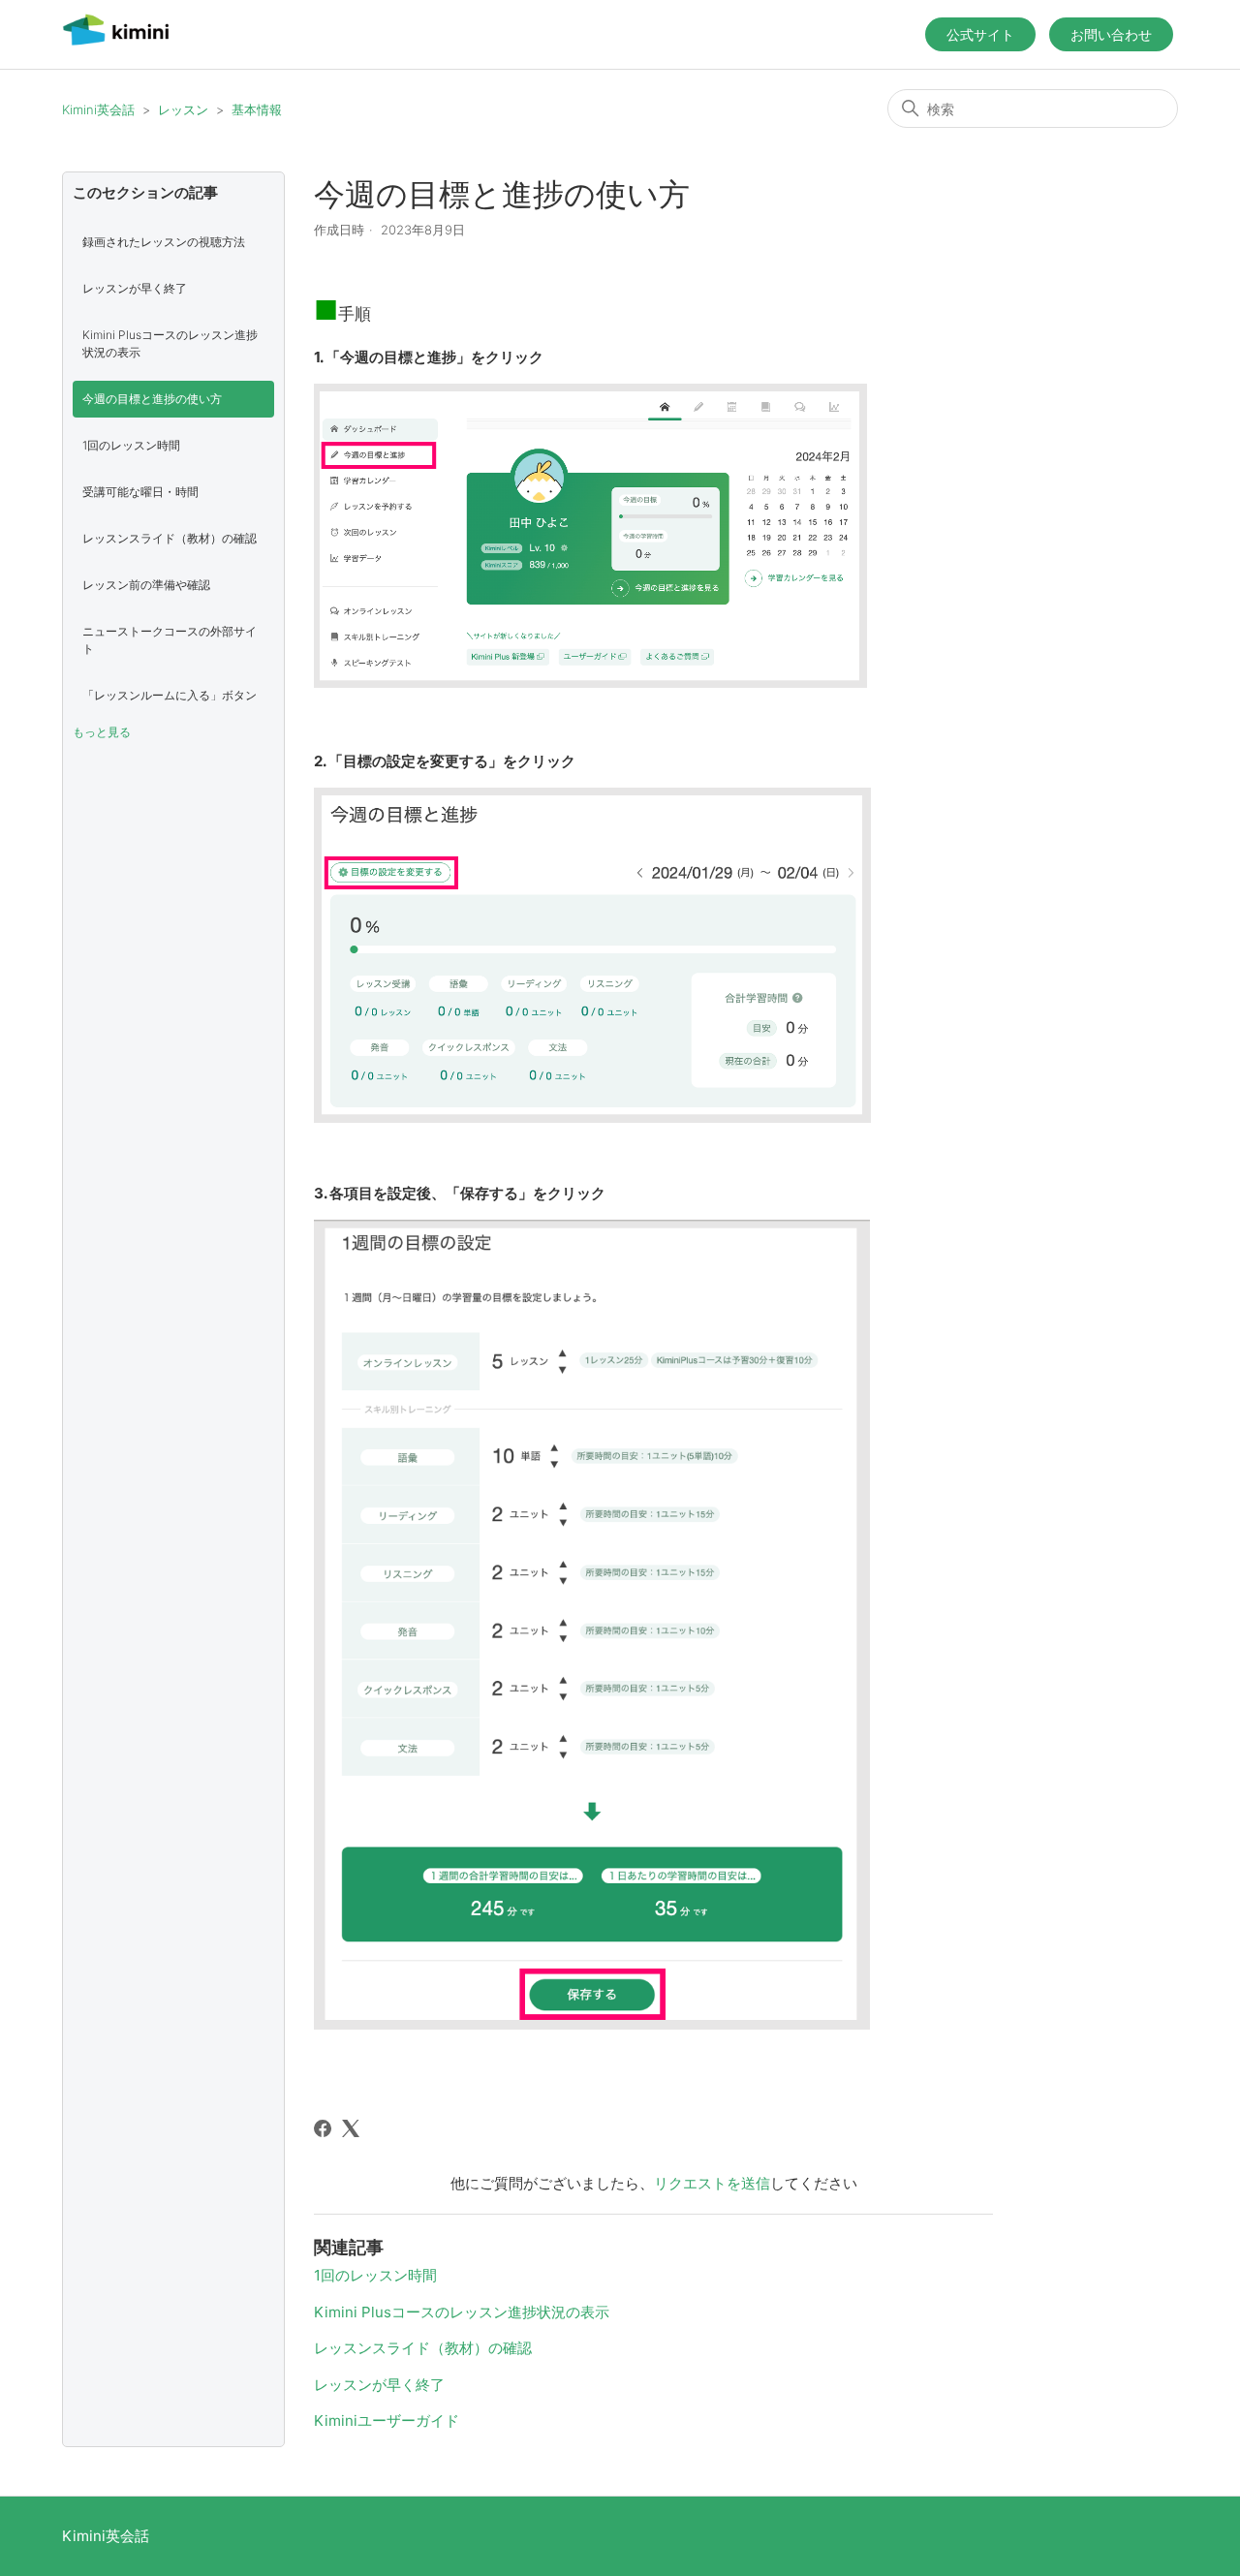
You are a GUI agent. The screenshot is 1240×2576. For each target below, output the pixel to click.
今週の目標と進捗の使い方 (152, 399)
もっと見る (102, 732)
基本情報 (257, 109)
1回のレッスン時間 (131, 445)
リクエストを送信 (712, 2183)
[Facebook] (323, 2128)
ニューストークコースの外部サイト (170, 640)
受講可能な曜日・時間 (140, 492)
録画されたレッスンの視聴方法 (164, 242)
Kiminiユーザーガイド (387, 2421)
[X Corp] (351, 2128)
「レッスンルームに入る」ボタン (170, 695)
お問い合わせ (1111, 34)
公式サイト (980, 34)
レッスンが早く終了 (135, 288)
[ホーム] (116, 44)
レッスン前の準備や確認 (146, 585)
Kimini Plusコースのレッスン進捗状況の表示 (170, 343)
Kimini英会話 (98, 109)
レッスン (183, 109)
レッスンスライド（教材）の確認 (170, 538)
